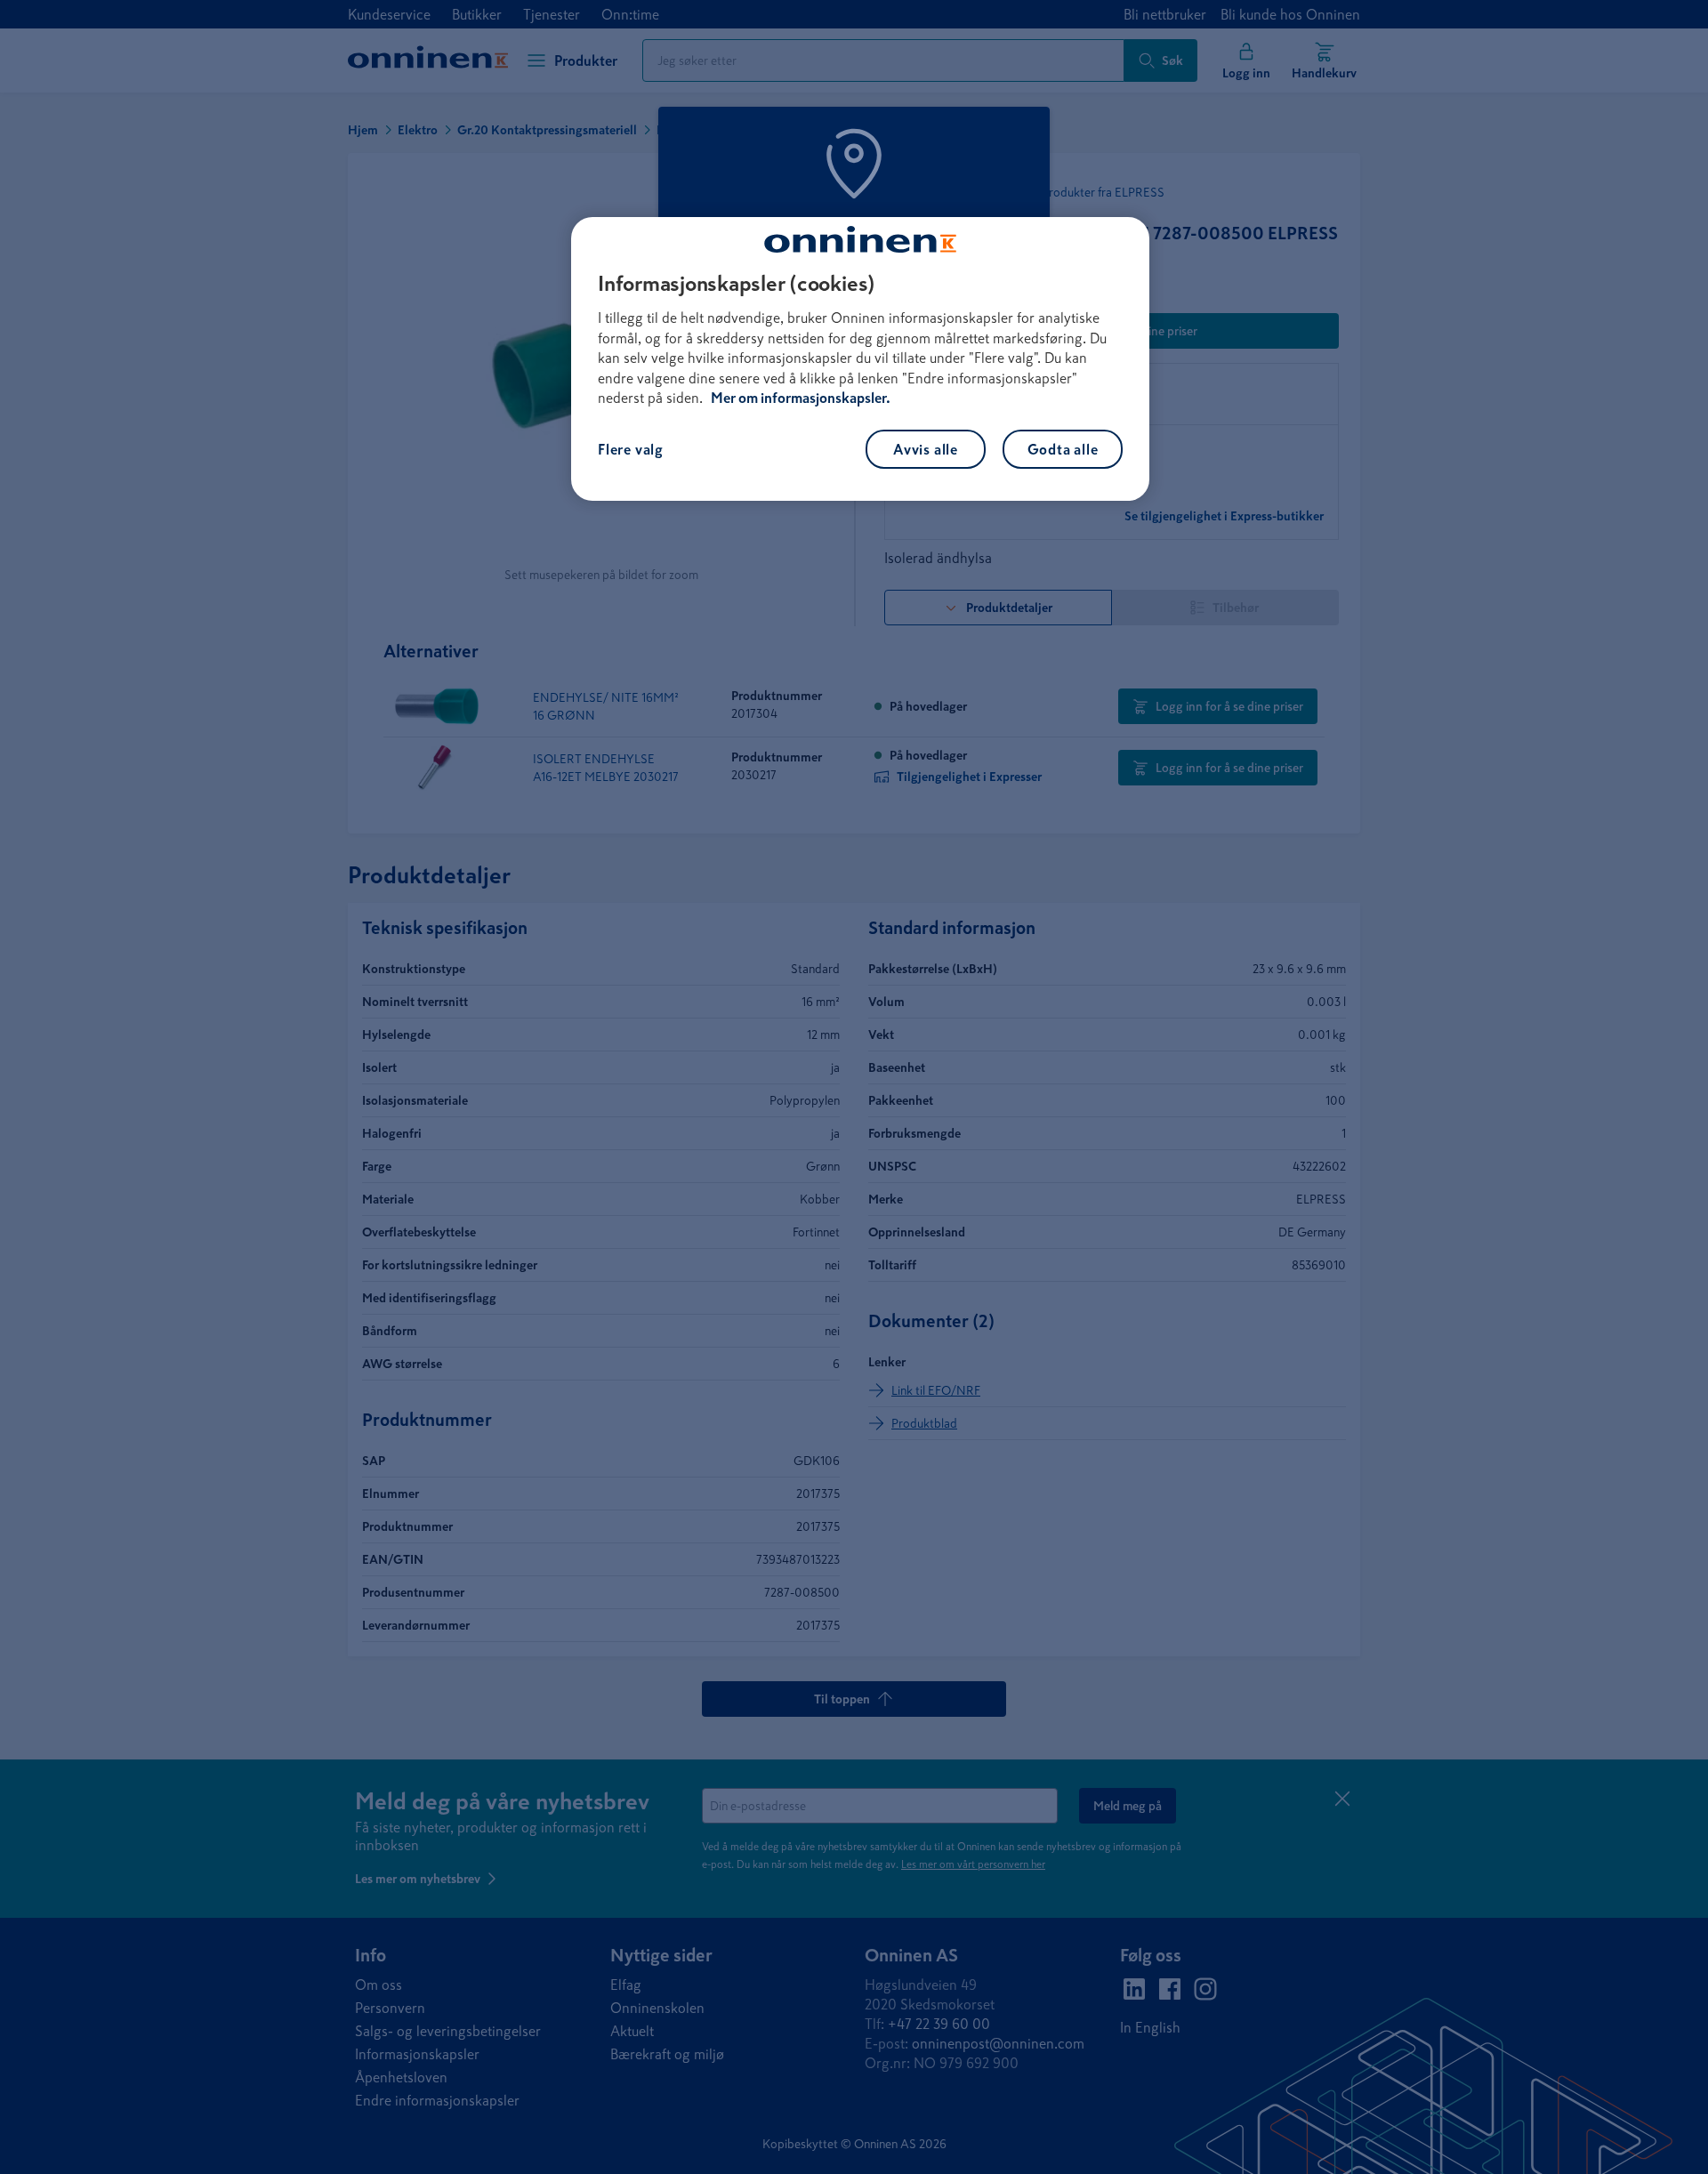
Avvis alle (926, 449)
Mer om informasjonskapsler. (801, 398)
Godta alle (1063, 449)
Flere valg (631, 449)
